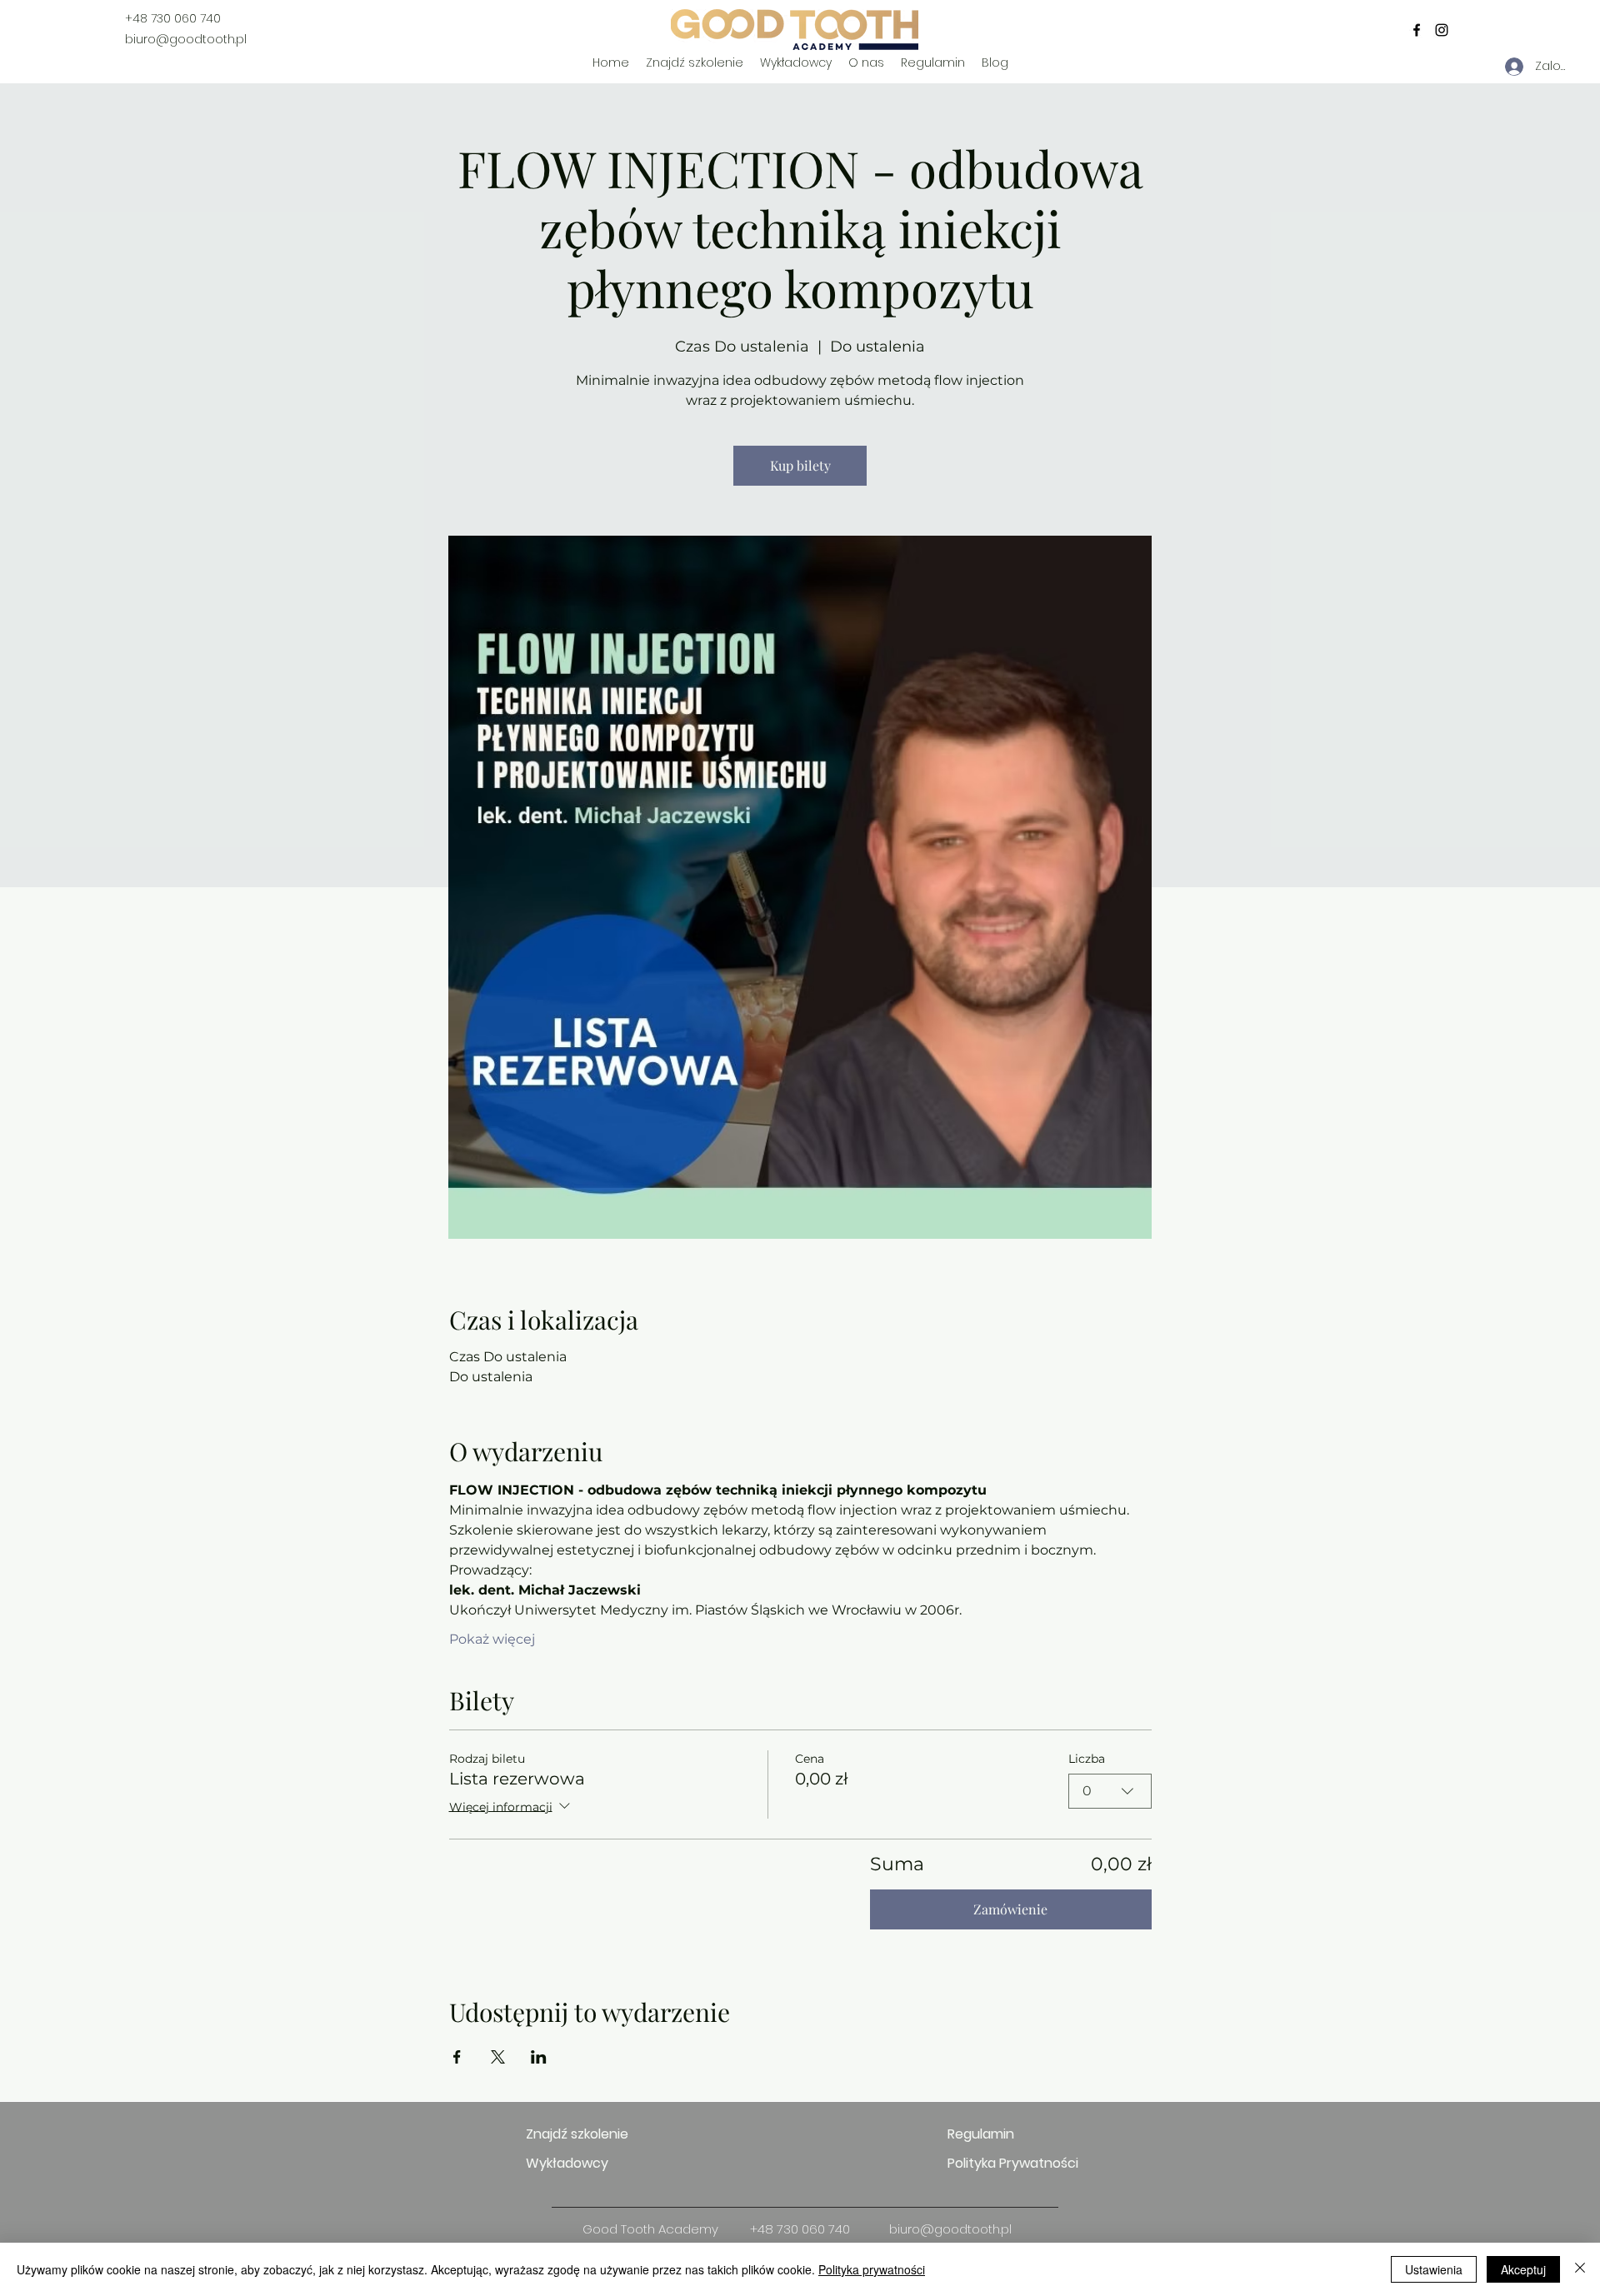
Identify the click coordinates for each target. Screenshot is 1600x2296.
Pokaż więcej (492, 1639)
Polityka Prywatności (1006, 2163)
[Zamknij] (1580, 2269)
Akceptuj (1523, 2269)
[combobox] (1110, 1791)
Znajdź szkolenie (577, 2134)
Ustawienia (1434, 2269)
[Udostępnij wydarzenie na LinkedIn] (539, 2057)
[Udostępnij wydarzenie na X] (498, 2057)
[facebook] (1417, 30)
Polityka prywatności (872, 2269)
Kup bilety (800, 465)
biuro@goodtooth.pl (186, 39)
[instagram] (1442, 30)
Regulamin (981, 2134)
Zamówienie (1010, 1909)
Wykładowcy (567, 2163)
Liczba (1087, 1759)
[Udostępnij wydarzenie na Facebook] (457, 2057)
